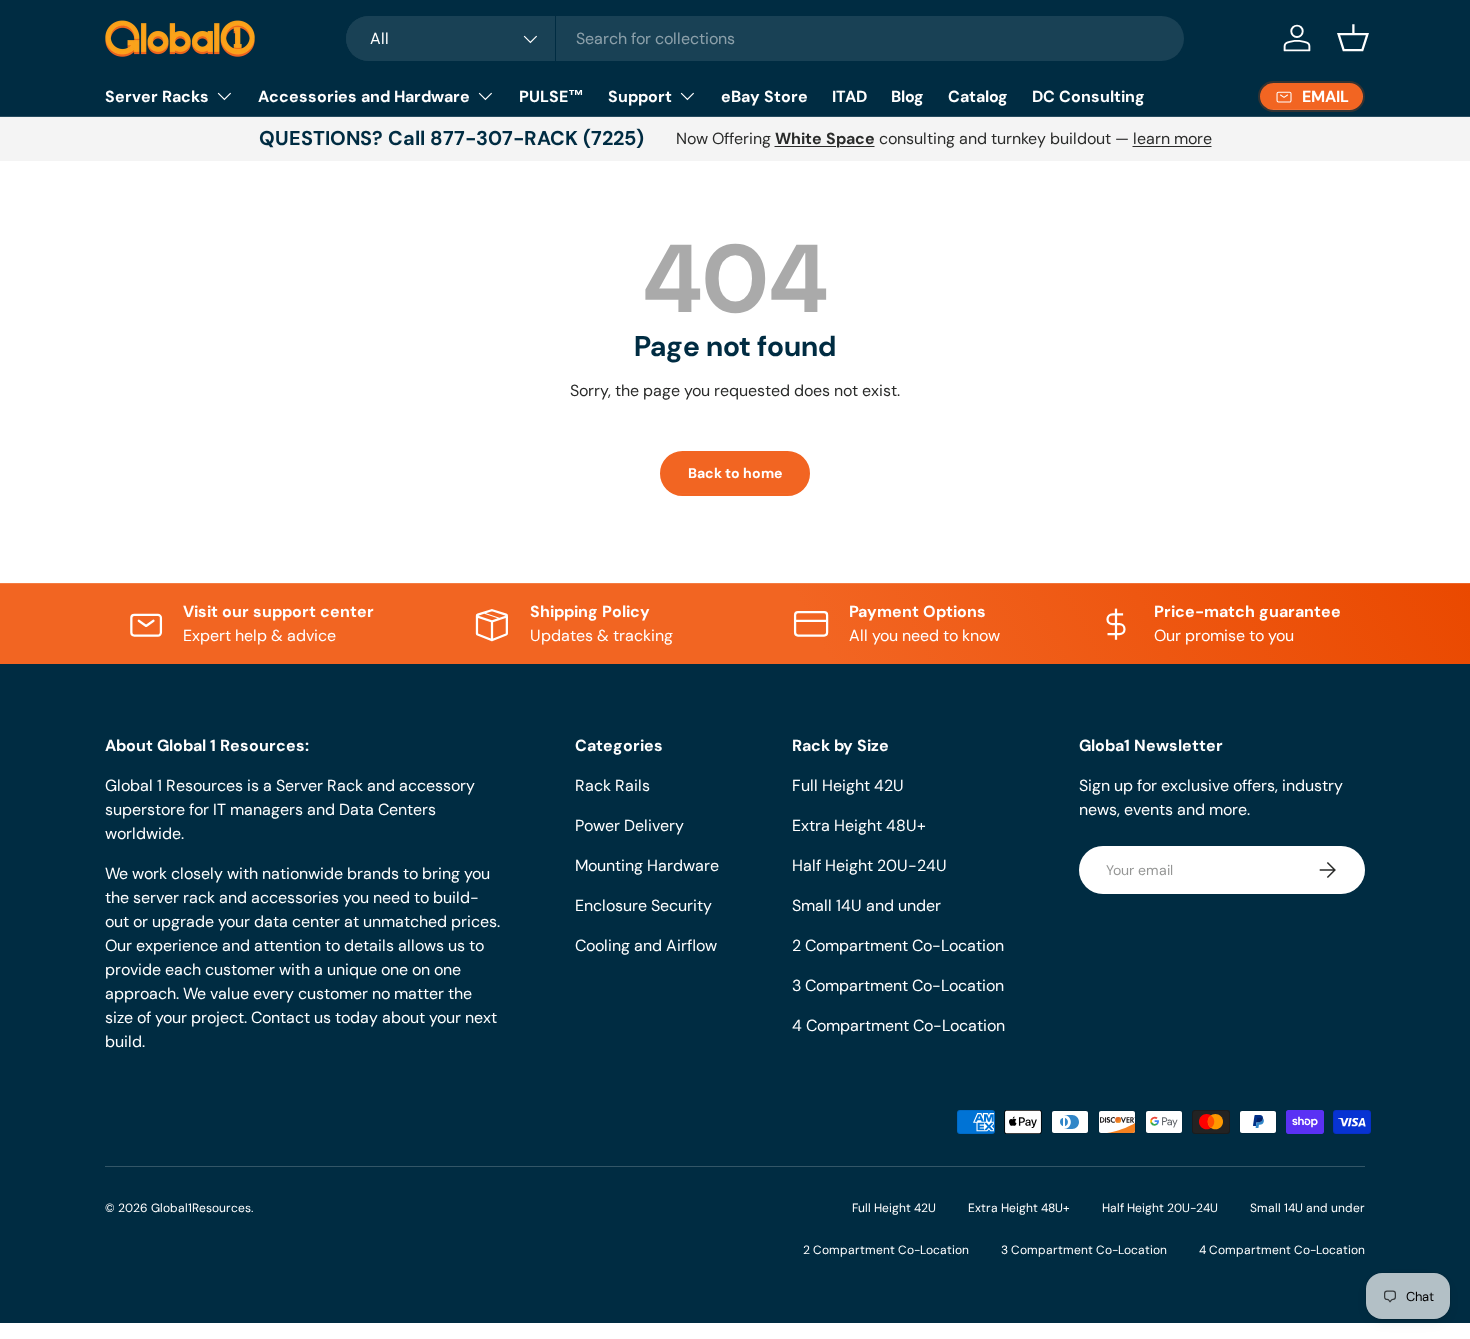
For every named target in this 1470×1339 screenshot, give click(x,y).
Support (640, 96)
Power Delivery (629, 825)
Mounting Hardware (647, 865)
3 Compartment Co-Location (898, 985)
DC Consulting (1088, 96)
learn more (1172, 138)
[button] (1353, 38)
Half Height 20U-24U (869, 865)
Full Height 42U (848, 785)
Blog (907, 96)
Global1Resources (201, 1208)
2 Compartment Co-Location (898, 945)
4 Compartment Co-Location (898, 1025)
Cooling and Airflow (646, 945)
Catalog (978, 96)
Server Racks (157, 96)
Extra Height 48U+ (859, 825)
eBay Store (764, 96)
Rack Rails (612, 785)
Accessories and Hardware (364, 96)
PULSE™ (551, 96)
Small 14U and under (866, 905)
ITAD (849, 96)
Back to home (735, 473)
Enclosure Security (643, 905)
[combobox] (765, 38)
